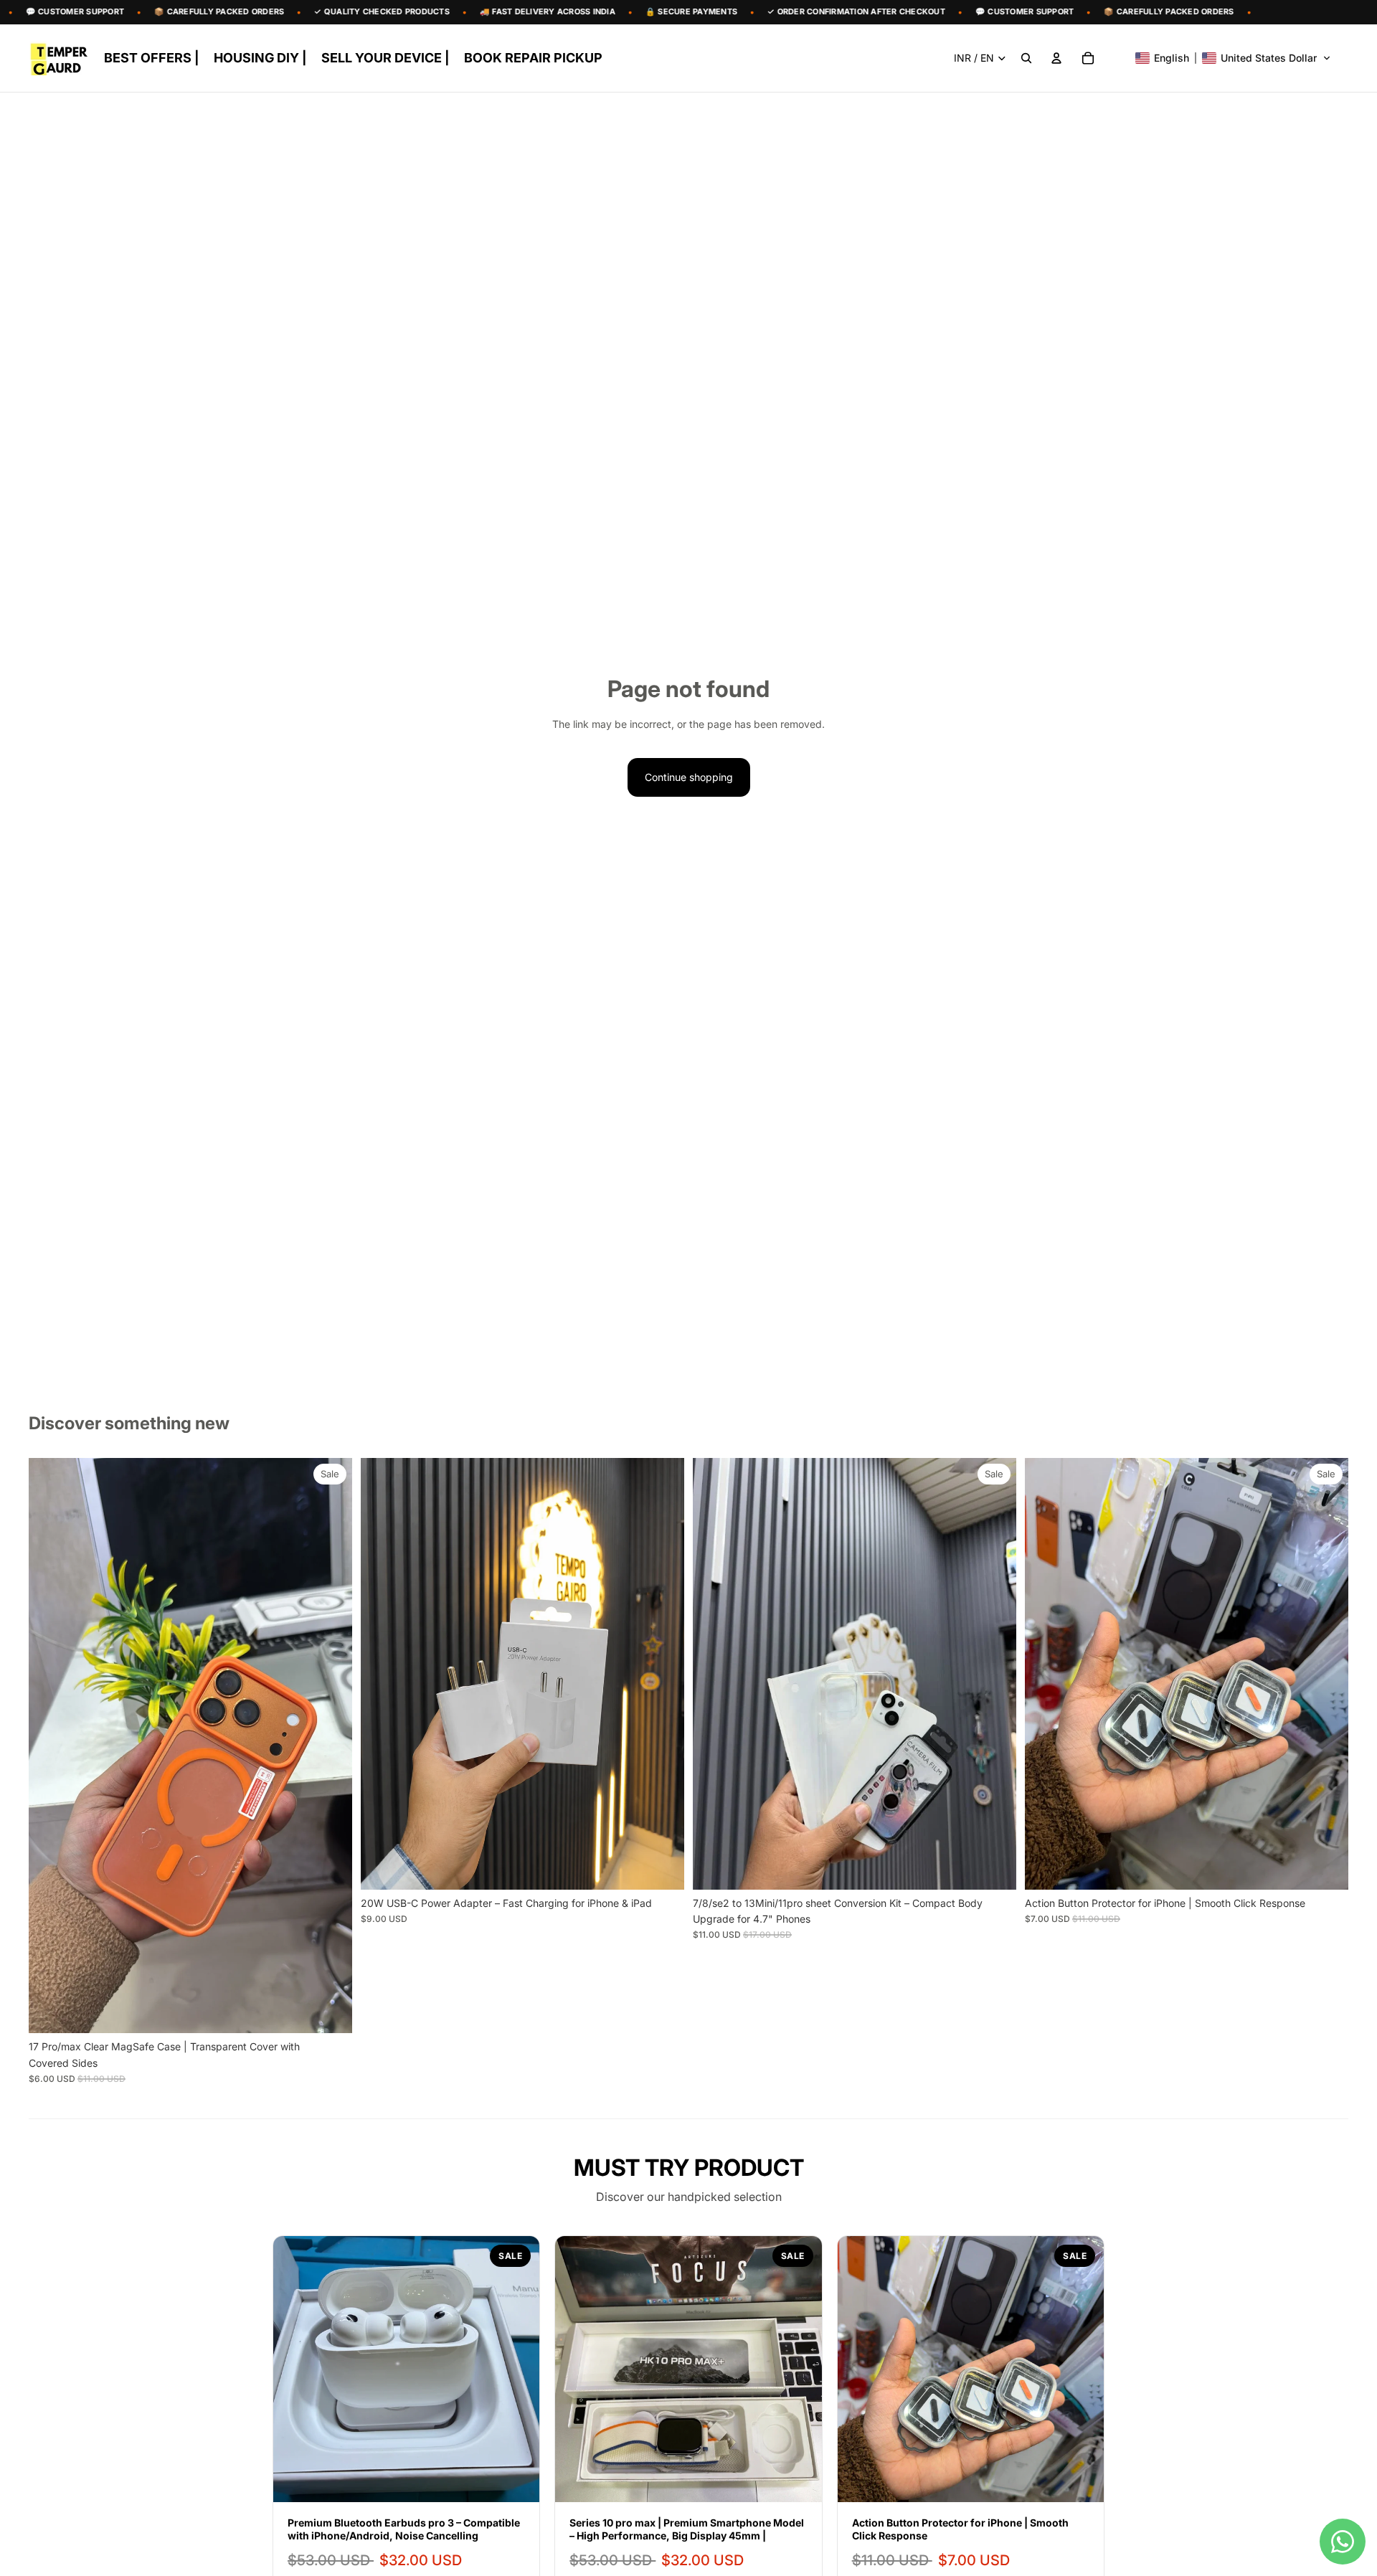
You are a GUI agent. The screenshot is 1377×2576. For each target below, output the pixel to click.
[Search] (1026, 58)
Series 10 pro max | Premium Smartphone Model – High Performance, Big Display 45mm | (687, 2529)
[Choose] (330, 2011)
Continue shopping (689, 777)
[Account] (1056, 58)
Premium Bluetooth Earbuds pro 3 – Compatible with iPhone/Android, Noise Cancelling (404, 2529)
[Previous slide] (50, 1746)
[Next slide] (331, 1746)
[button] (1233, 58)
